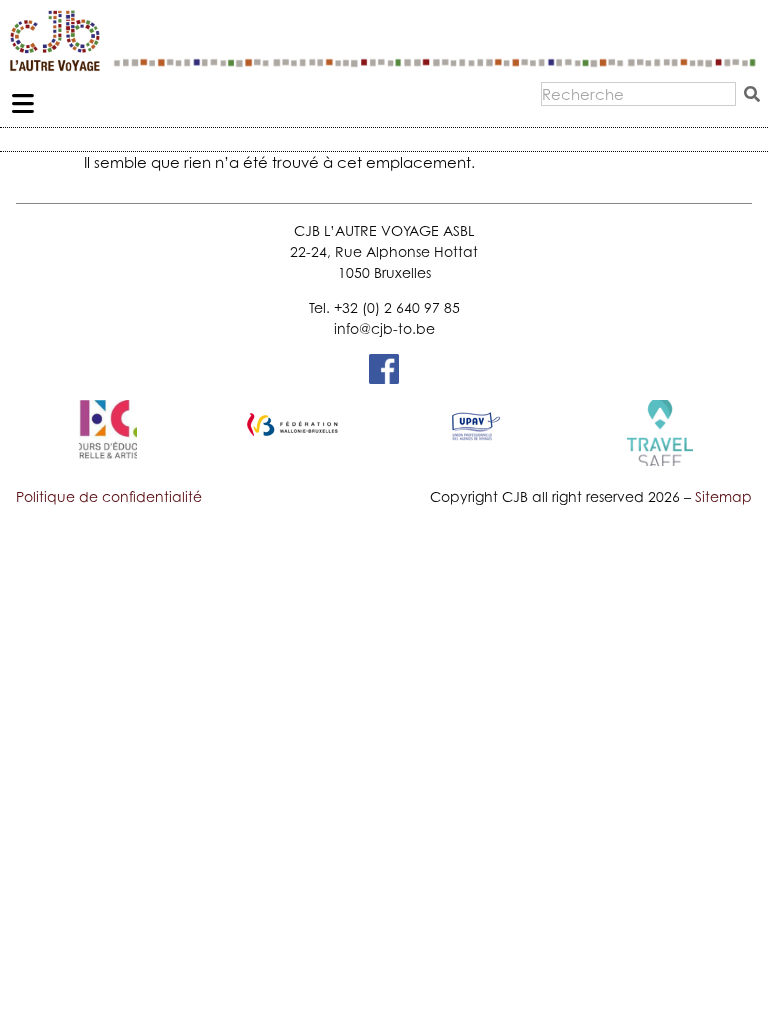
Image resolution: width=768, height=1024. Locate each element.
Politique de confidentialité (109, 496)
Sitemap (723, 496)
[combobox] (638, 94)
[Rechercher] (756, 94)
